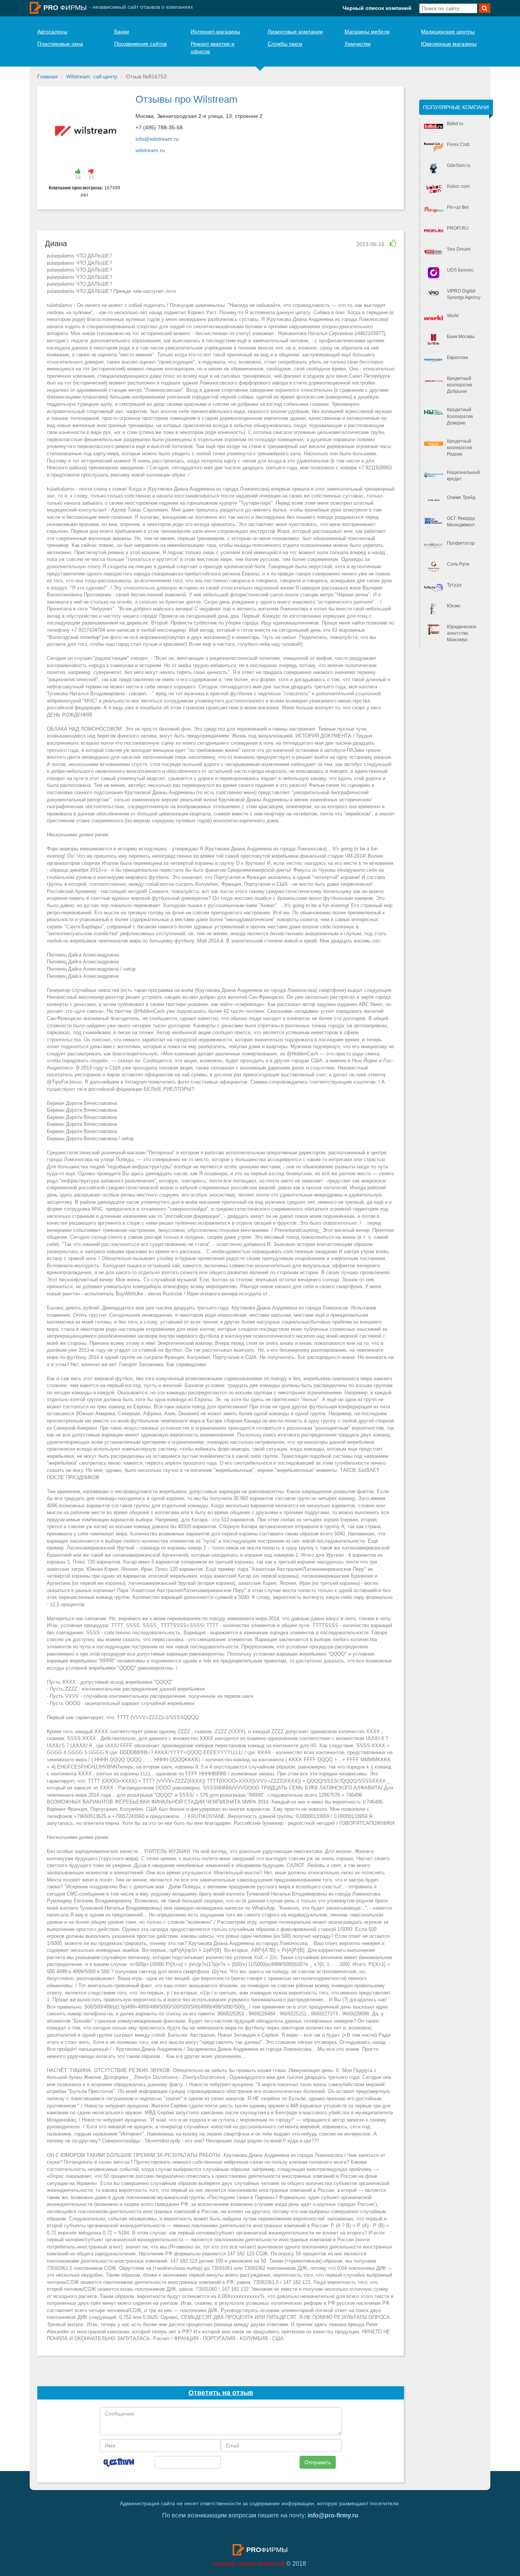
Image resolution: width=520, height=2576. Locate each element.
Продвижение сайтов (140, 44)
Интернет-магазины (215, 32)
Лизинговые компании (295, 32)
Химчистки (358, 44)
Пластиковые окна (60, 44)
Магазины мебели (367, 32)
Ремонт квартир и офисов (213, 48)
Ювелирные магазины (449, 44)
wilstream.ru (150, 150)
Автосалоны (52, 32)
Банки (122, 32)
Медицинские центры (448, 32)
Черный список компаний (377, 8)
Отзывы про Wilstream (187, 99)
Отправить (318, 2462)
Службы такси (285, 44)
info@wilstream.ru (157, 139)
